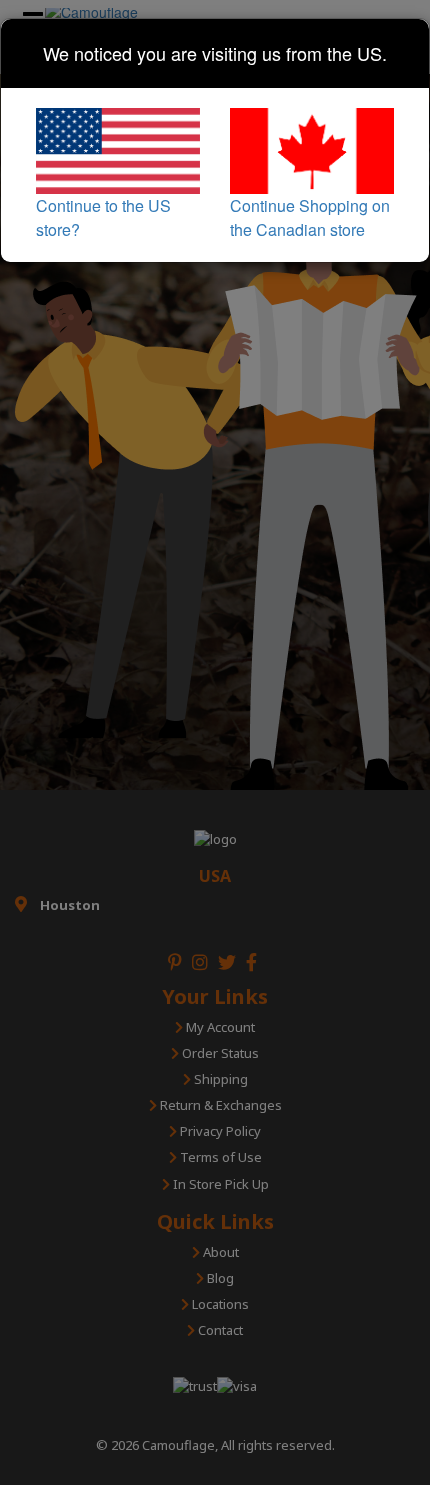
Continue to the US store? (103, 217)
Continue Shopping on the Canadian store (310, 217)
